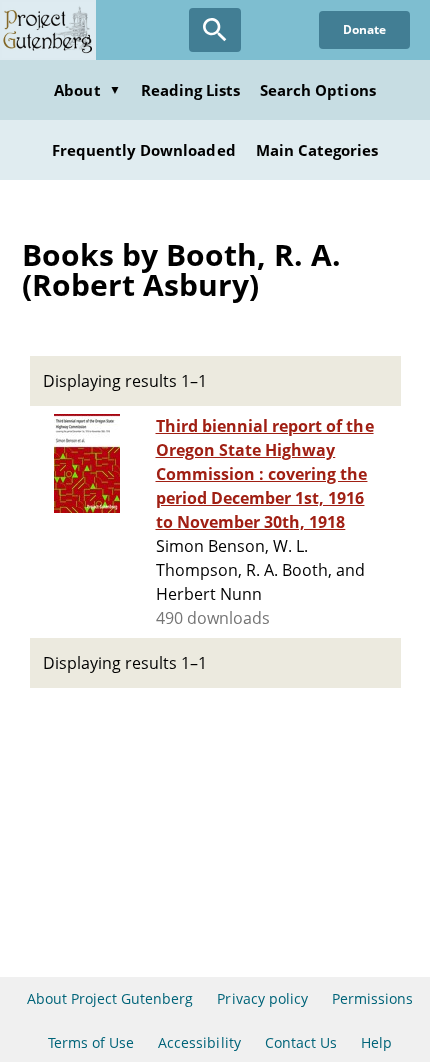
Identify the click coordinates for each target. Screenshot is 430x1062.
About (87, 90)
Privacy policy (262, 998)
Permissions (372, 998)
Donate (364, 29)
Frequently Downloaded (144, 150)
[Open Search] (215, 30)
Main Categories (317, 150)
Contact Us (301, 1042)
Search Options (318, 90)
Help (376, 1042)
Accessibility (199, 1042)
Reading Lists (191, 90)
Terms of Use (91, 1042)
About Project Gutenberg (110, 998)
